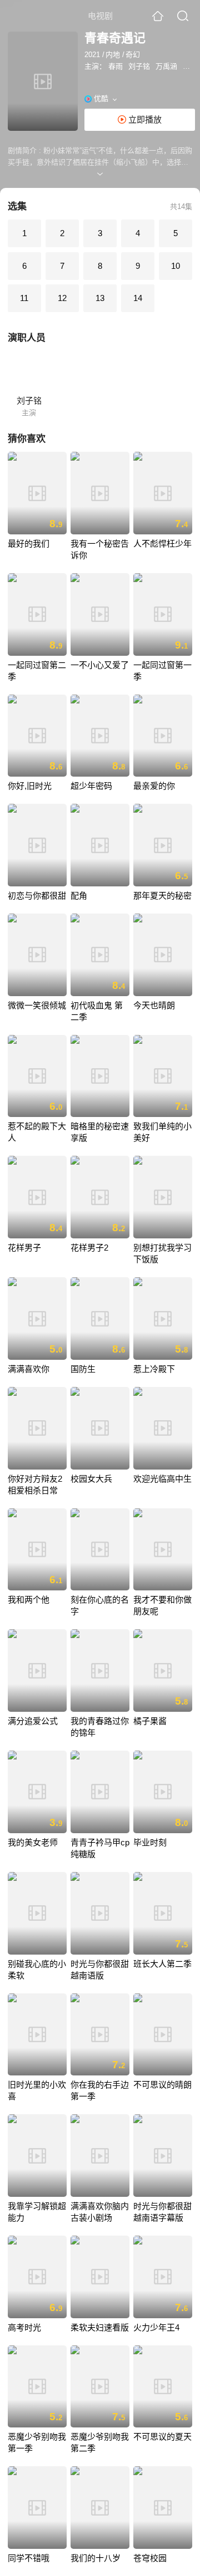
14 (138, 298)
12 (62, 298)
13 (100, 298)
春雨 (116, 66)
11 (24, 298)
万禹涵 (166, 66)
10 (176, 266)
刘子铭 (139, 66)
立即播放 (144, 119)
